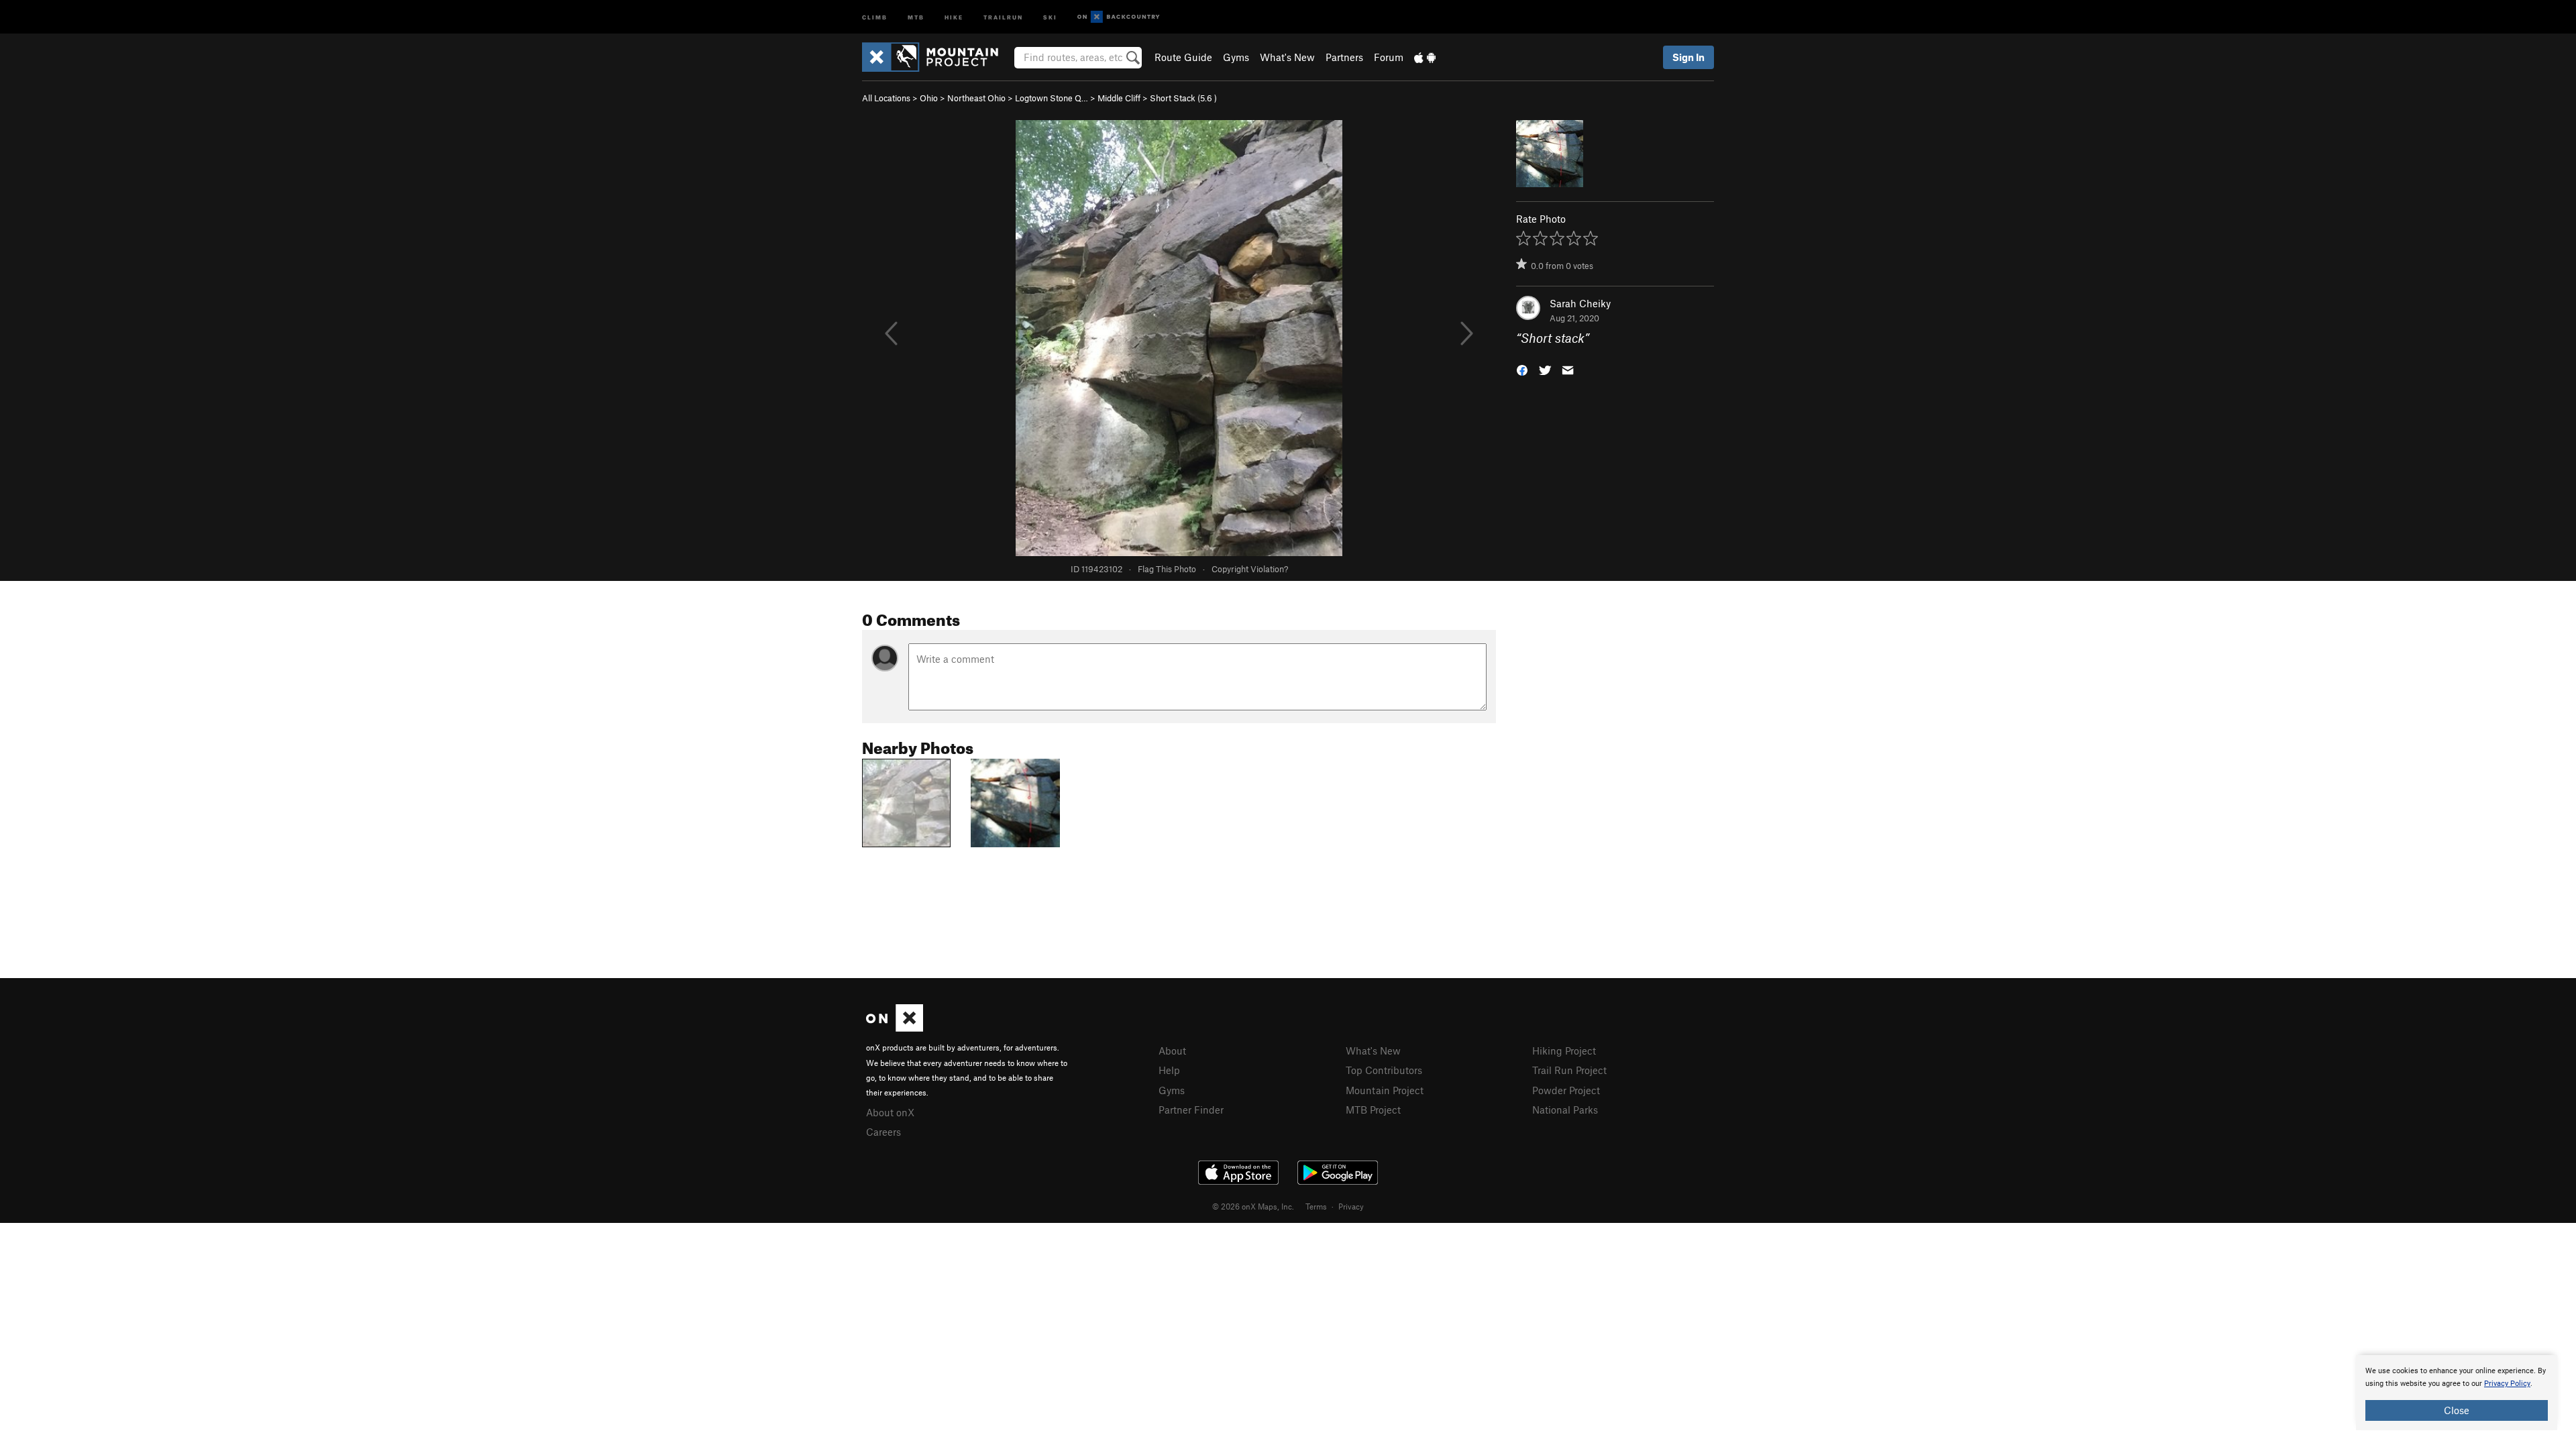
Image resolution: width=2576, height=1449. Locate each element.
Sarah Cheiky (1580, 303)
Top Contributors (1384, 1070)
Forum (1389, 57)
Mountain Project (1385, 1090)
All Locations (886, 98)
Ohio (929, 98)
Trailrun (1003, 16)
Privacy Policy (2507, 1384)
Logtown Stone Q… (1052, 98)
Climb (875, 16)
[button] (1522, 369)
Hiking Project (1564, 1051)
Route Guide (1183, 57)
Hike (954, 16)
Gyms (1236, 57)
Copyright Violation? (1250, 569)
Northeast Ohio (976, 98)
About (1172, 1051)
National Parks (1565, 1110)
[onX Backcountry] (1119, 17)
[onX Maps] (895, 1028)
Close (2457, 1410)
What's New (1287, 57)
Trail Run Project (1569, 1070)
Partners (1344, 57)
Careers (883, 1132)
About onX (890, 1112)
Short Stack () (1183, 98)
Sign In (1688, 57)
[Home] (937, 57)
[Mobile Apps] (1425, 57)
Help (1169, 1070)
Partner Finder (1191, 1110)
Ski (1050, 16)
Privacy (1351, 1206)
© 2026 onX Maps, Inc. (1253, 1206)
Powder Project (1566, 1090)
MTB (916, 16)
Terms (1316, 1206)
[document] (2457, 1393)
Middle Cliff (1119, 98)
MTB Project (1373, 1110)
